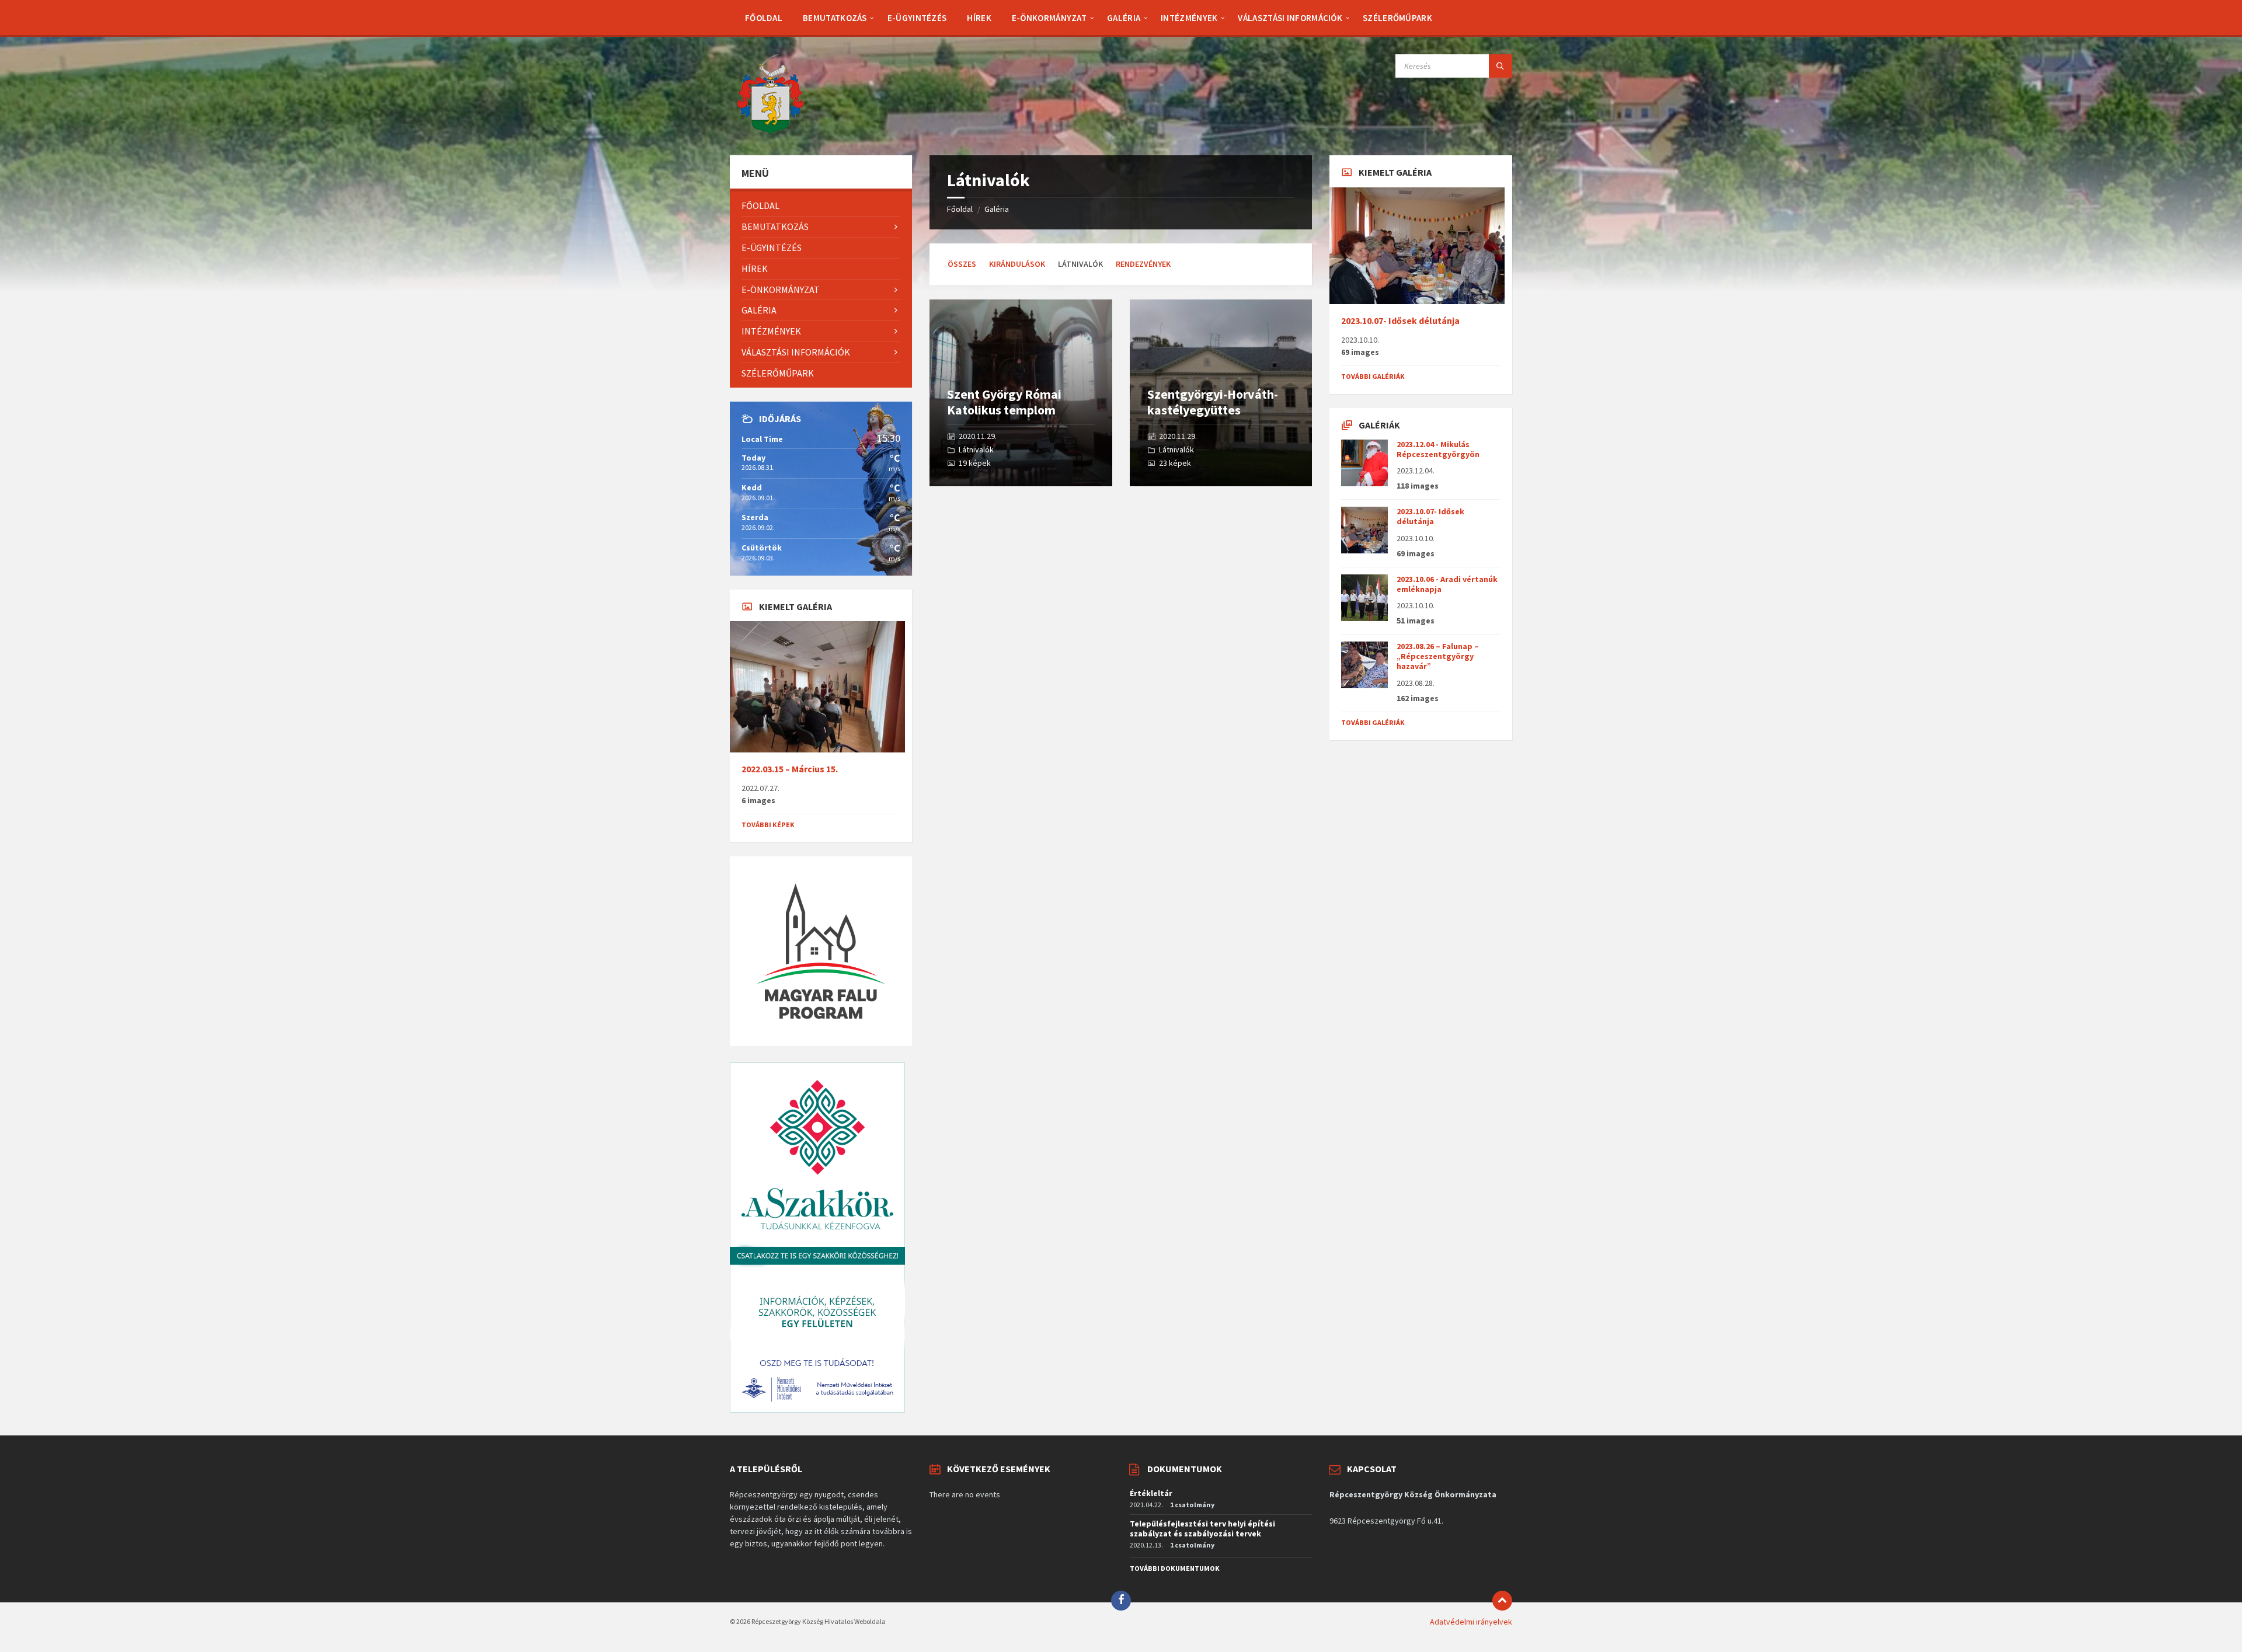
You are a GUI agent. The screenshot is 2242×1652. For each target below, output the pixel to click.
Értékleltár (1151, 1493)
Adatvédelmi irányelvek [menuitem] (1471, 1622)
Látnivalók (976, 449)
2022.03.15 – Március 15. (790, 769)
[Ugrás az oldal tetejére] (1502, 1601)
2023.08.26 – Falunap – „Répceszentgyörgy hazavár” (1438, 656)
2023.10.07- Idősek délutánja (1400, 321)
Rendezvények (1143, 264)
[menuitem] (764, 18)
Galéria (997, 209)
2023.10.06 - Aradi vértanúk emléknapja (1447, 584)
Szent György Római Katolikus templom (1004, 402)
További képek (768, 825)
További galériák (1373, 376)
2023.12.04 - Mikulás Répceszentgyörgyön (1438, 449)
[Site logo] (771, 133)
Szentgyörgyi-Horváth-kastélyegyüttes (1213, 402)
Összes (962, 264)
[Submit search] (1501, 66)
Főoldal (960, 209)
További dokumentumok (1175, 1568)
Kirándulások (1017, 264)
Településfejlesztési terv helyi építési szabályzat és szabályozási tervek (1202, 1529)
